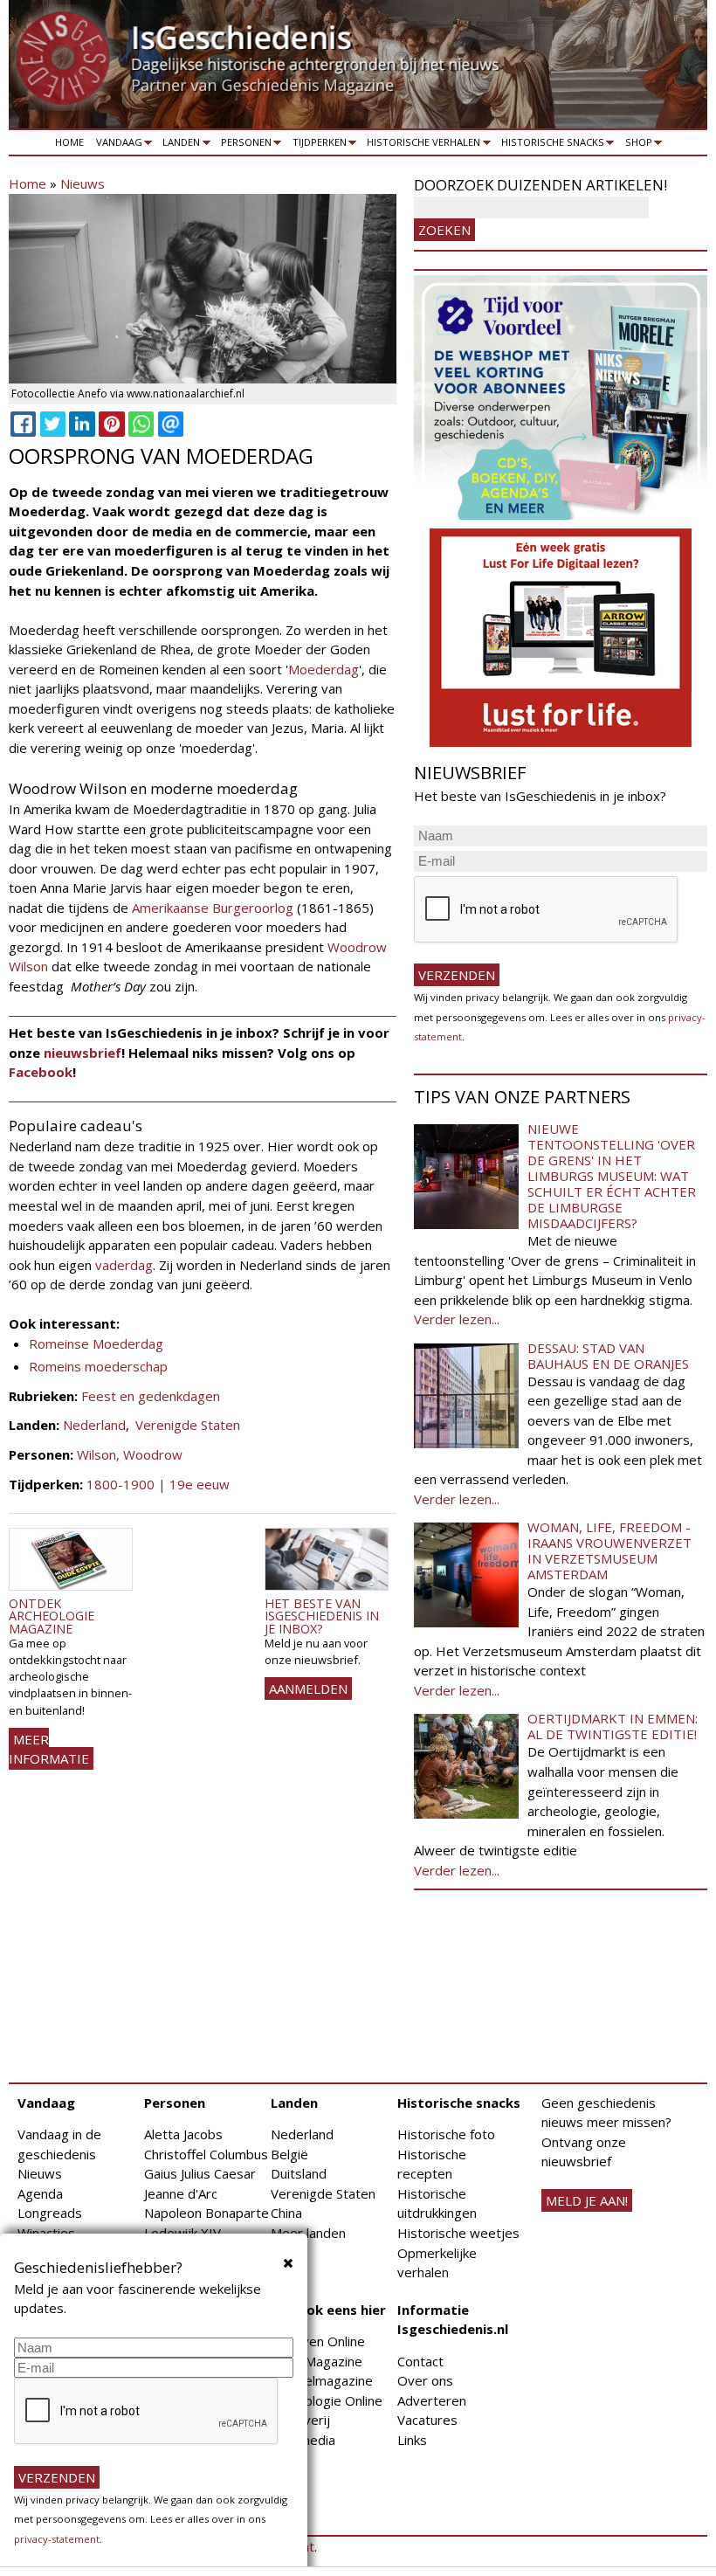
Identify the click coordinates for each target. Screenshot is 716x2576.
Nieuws (83, 183)
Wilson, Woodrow (130, 1454)
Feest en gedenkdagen (151, 1396)
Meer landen (308, 2233)
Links (412, 2440)
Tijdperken (317, 145)
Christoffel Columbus (206, 2154)
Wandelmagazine (322, 2380)
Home (69, 142)
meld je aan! (587, 2200)
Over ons (425, 2380)
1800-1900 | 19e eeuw (158, 1484)
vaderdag (124, 1265)
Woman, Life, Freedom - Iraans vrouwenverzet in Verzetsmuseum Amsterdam (609, 1550)
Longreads (50, 2213)
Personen (243, 145)
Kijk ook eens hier (328, 2310)
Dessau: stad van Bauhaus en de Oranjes (608, 1356)
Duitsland (299, 2173)
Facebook (41, 1072)
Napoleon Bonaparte (207, 2213)
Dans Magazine (317, 2361)
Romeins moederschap (98, 1366)
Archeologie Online (327, 2400)
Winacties (46, 2233)
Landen (179, 145)
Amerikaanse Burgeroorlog (214, 908)
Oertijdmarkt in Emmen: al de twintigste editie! (613, 1726)
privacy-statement (57, 2539)
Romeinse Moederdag (96, 1343)
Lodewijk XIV (182, 2233)
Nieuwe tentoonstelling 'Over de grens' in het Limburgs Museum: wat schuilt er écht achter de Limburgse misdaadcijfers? (612, 1176)
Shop (636, 145)
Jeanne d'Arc (181, 2193)
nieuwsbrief (83, 1053)
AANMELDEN (308, 1689)
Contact (420, 2361)
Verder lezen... (457, 1319)
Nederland (94, 1425)
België (289, 2154)
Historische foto (446, 2134)
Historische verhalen (421, 145)
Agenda (40, 2193)
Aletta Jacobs (183, 2134)
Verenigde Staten (188, 1425)
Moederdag (324, 669)
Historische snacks (550, 145)
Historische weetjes (458, 2233)
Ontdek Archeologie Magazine (52, 1616)
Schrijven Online (318, 2341)
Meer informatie (49, 1749)
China (286, 2213)
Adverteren (432, 2400)
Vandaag (116, 145)
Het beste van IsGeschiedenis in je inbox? (322, 1616)
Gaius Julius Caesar (200, 2173)
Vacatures (427, 2420)
